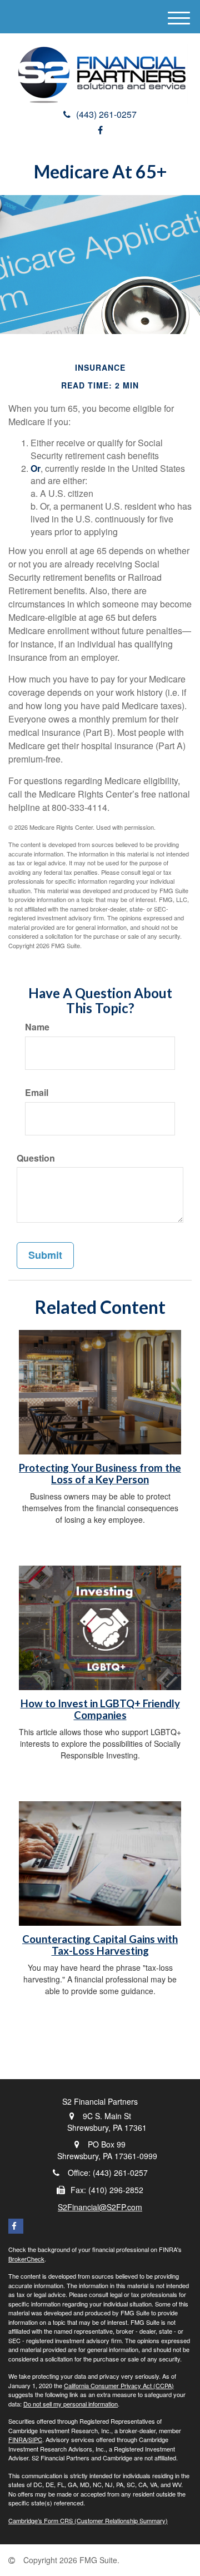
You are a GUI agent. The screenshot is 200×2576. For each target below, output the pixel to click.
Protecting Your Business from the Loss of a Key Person (100, 1474)
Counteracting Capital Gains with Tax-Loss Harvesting (100, 1945)
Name (37, 1027)
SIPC (35, 2439)
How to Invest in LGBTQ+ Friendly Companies (100, 1709)
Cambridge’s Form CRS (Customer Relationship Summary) (88, 2520)
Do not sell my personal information (71, 2404)
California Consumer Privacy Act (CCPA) (119, 2385)
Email (37, 1093)
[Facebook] (100, 130)
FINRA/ (18, 2439)
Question (36, 1158)
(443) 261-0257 (106, 114)
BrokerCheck (26, 2259)
